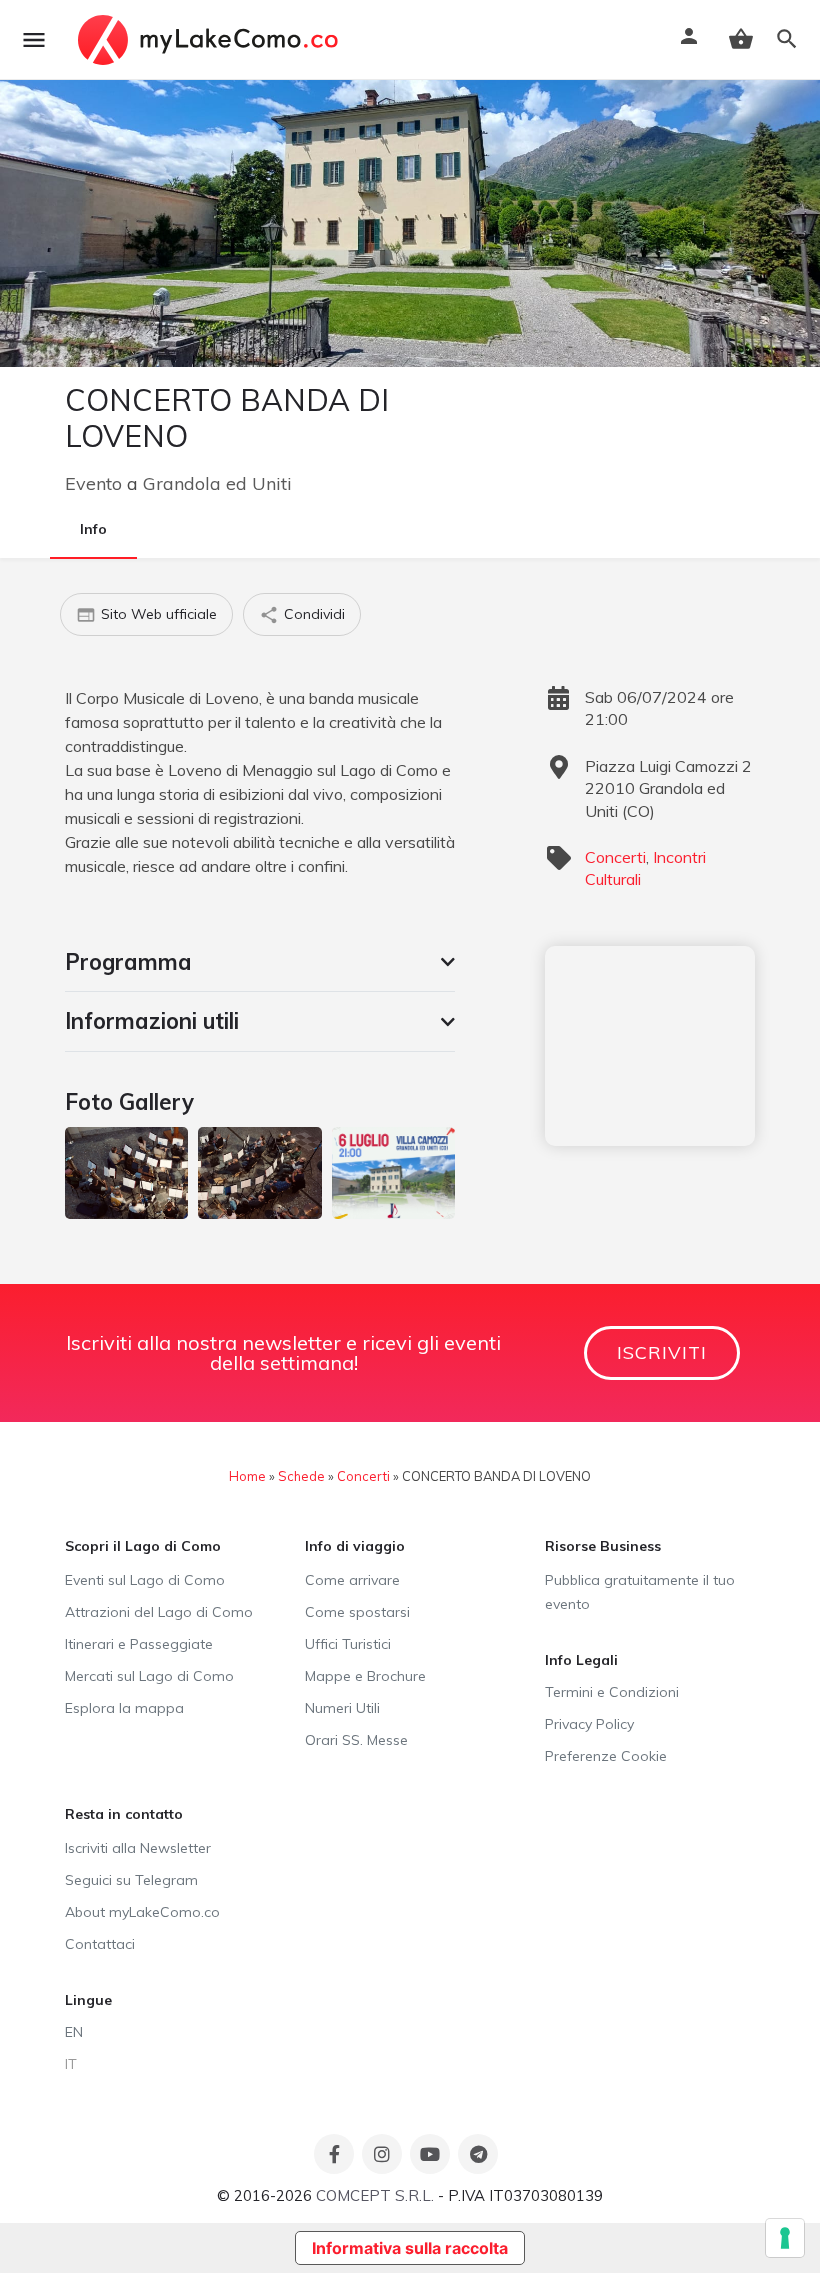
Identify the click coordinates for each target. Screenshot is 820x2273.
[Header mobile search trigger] (787, 39)
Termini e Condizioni (612, 1692)
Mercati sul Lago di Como (149, 1676)
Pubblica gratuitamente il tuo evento (640, 1592)
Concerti (615, 857)
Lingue (88, 2000)
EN (74, 2032)
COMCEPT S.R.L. (375, 2195)
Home (247, 1476)
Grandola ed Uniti (217, 483)
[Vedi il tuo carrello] (741, 39)
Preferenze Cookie (606, 1756)
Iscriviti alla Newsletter (138, 1848)
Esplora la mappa (124, 1708)
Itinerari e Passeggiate (139, 1644)
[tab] (260, 962)
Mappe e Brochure (365, 1676)
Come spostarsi (357, 1612)
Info (93, 529)
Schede (301, 1476)
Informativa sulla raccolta (410, 2248)
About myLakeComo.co (142, 1912)
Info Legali (581, 1660)
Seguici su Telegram (131, 1880)
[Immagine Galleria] (126, 1173)
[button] (260, 962)
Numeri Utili (342, 1708)
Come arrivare (352, 1580)
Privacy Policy (589, 1724)
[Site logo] (210, 40)
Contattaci (100, 1944)
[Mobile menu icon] (34, 40)
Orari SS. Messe (356, 1740)
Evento (93, 483)
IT (71, 2064)
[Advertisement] (650, 1046)
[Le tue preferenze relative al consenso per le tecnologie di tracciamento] (785, 2238)
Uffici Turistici (348, 1644)
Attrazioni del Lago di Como (159, 1612)
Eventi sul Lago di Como (145, 1580)
